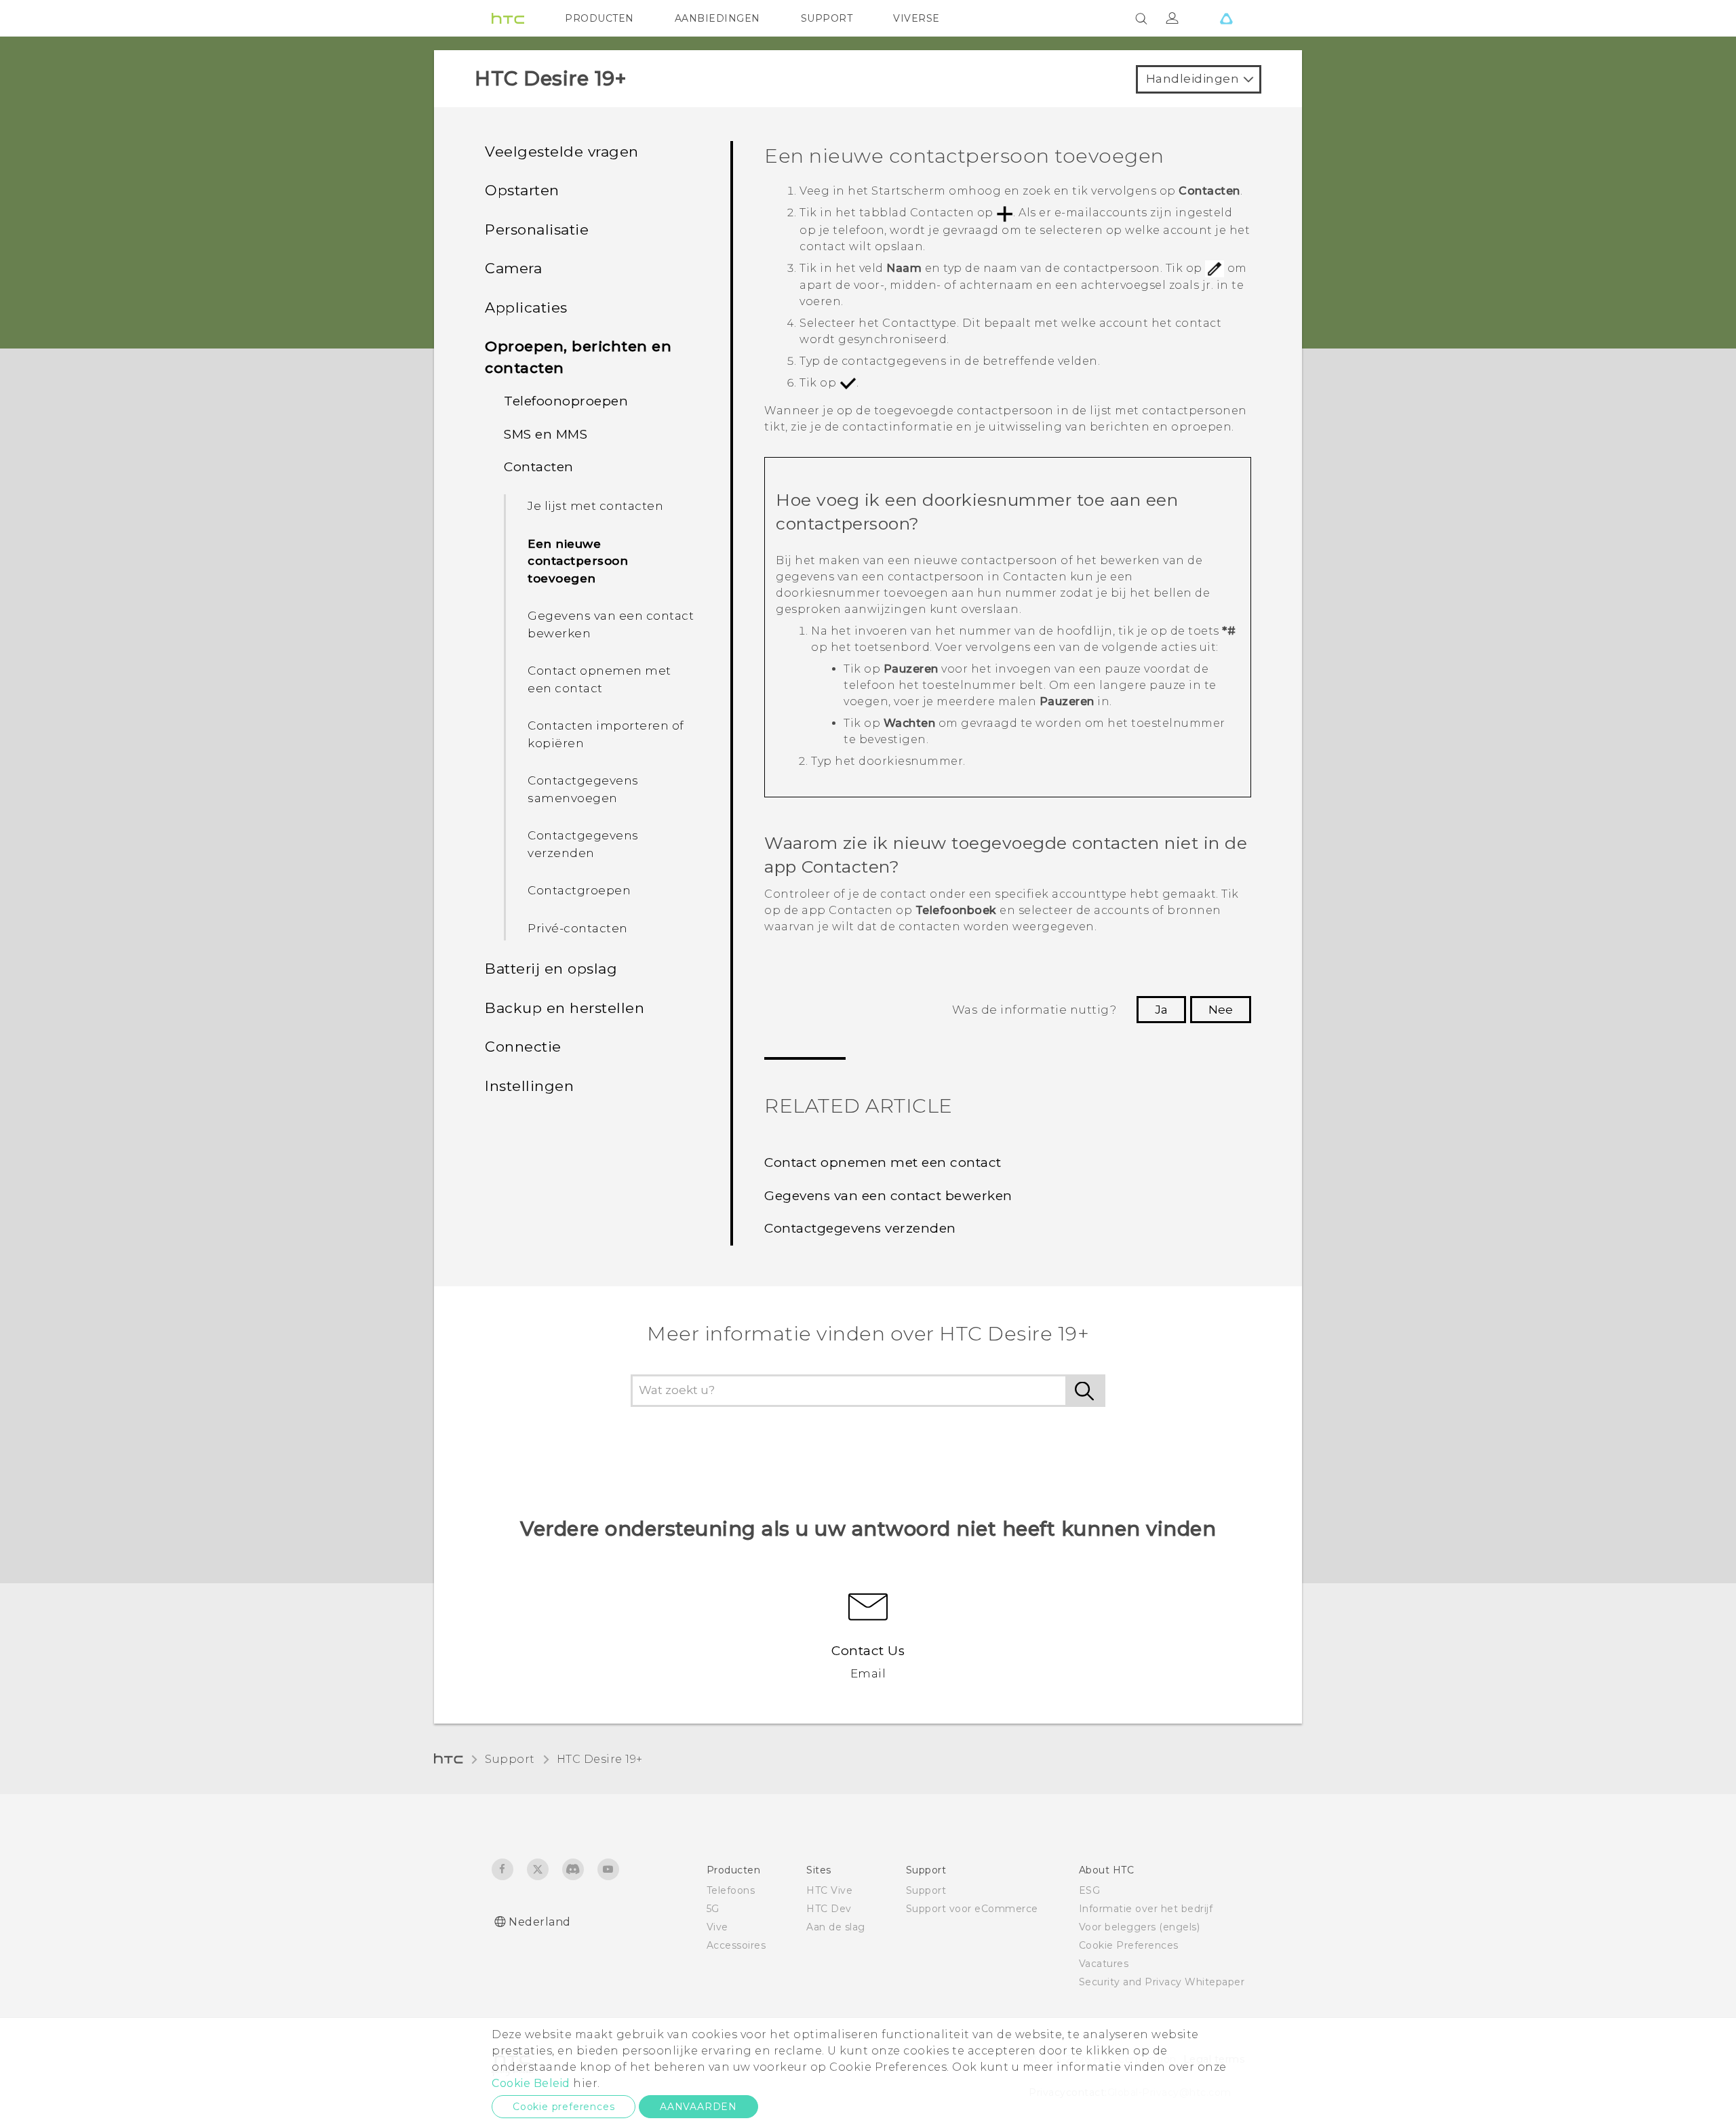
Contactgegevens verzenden (583, 844)
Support (510, 1759)
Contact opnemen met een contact (599, 679)
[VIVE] (1226, 18)
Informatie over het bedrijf (1146, 1909)
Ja (1161, 1010)
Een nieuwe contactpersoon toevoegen (578, 561)
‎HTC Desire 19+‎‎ (600, 1759)
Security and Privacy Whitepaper (1162, 1982)
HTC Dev (829, 1909)
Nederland (540, 1922)
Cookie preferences (564, 2107)
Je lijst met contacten (595, 506)
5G (713, 1909)
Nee (1221, 1010)
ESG (1090, 1890)
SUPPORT (827, 18)
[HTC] (508, 18)
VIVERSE (916, 18)
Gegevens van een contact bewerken (611, 624)
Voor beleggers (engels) (1140, 1927)
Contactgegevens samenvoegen (583, 789)
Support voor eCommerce (972, 1909)
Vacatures (1104, 1964)
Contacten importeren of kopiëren (606, 734)
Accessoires (736, 1945)
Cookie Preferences (1129, 1945)
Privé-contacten (578, 928)
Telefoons (731, 1890)
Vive (717, 1927)
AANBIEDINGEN (717, 18)
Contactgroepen (579, 890)
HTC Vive (829, 1890)
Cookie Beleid (531, 2083)
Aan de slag (836, 1927)
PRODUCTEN (599, 18)
